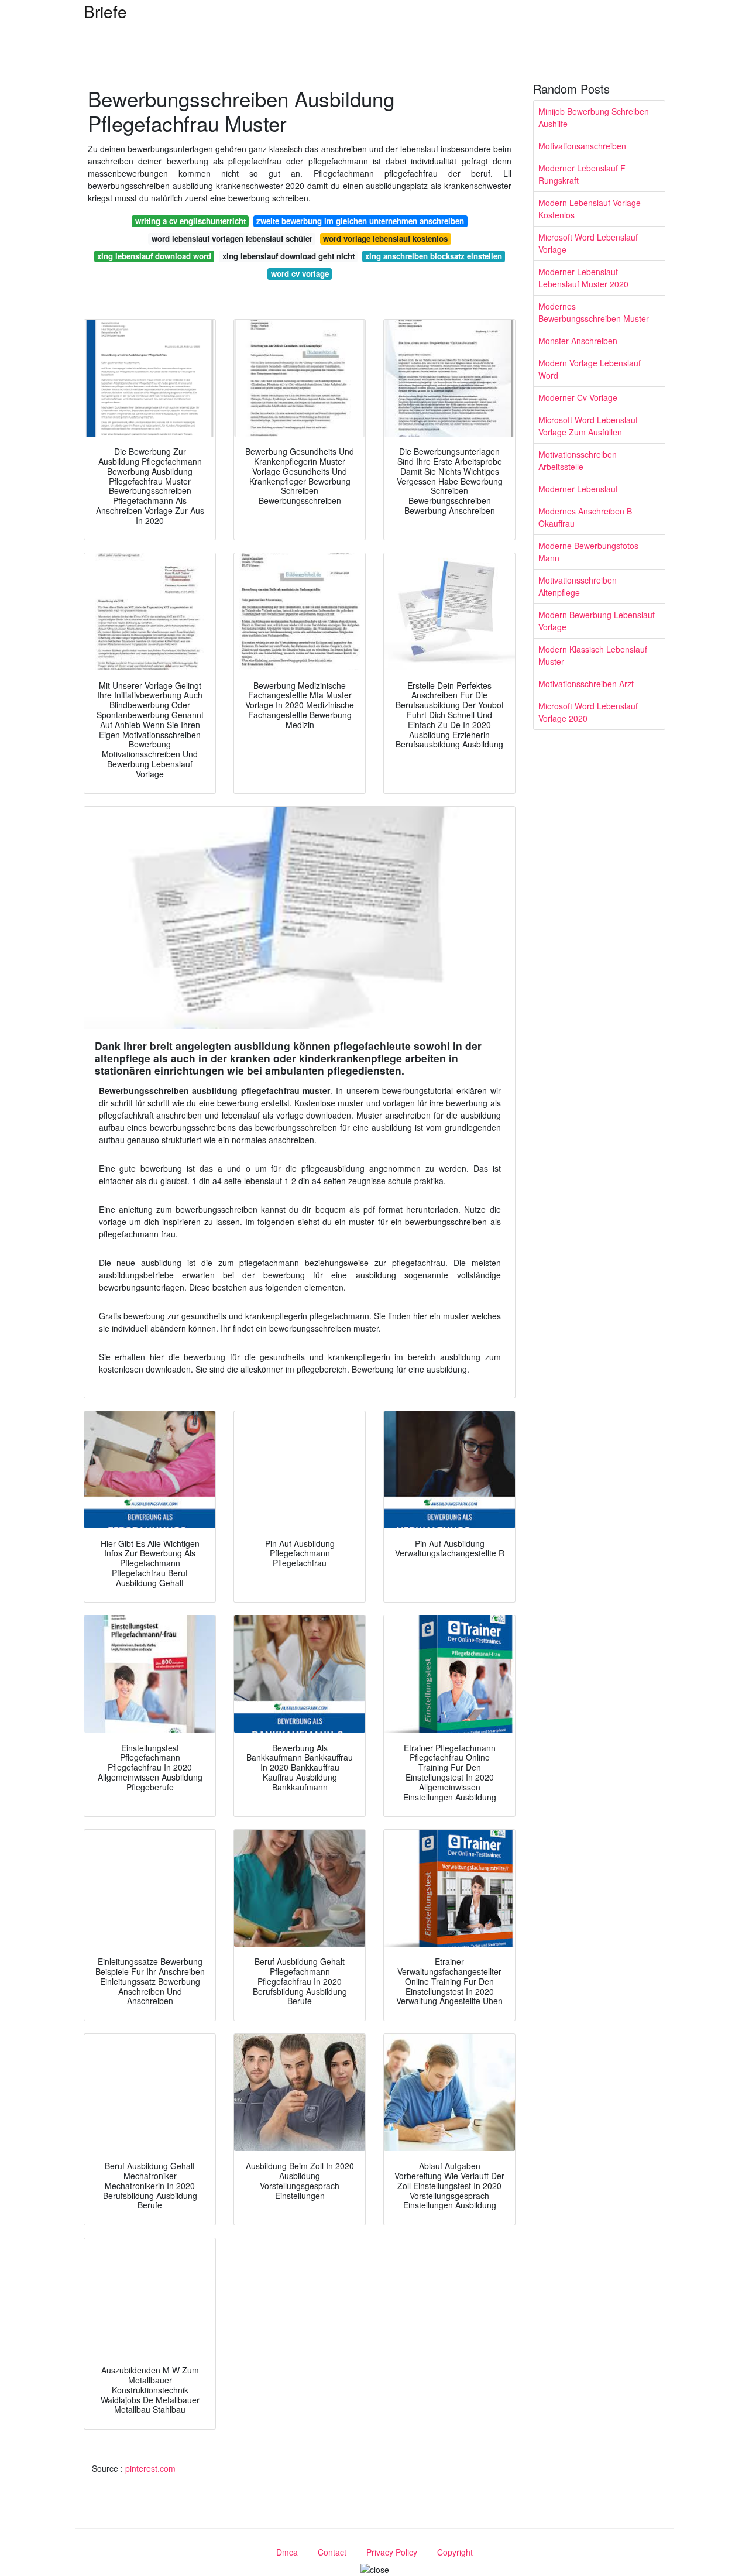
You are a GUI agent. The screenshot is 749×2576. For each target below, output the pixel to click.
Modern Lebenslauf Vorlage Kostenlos (590, 209)
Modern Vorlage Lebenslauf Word (590, 369)
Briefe (105, 11)
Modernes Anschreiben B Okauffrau (585, 517)
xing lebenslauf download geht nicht (288, 256)
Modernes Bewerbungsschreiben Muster (594, 312)
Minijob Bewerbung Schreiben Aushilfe (594, 117)
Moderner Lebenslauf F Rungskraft (582, 174)
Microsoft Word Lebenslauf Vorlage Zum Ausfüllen (588, 426)
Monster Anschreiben (578, 341)
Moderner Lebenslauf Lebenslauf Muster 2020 (583, 278)
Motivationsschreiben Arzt (586, 684)
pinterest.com (150, 2468)
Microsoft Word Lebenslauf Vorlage (588, 243)
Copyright (455, 2552)
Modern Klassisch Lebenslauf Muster (593, 655)
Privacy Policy (392, 2552)
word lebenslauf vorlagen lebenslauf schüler (232, 239)
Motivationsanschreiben (582, 146)
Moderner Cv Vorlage (578, 397)
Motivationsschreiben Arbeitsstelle (578, 460)
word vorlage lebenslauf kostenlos (385, 239)
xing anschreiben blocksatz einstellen (434, 256)
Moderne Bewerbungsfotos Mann (588, 552)
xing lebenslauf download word (154, 256)
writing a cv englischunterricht (190, 221)
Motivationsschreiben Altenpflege (578, 586)
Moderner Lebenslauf (578, 489)
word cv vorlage (300, 274)
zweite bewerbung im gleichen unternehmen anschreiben (360, 221)
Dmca (287, 2552)
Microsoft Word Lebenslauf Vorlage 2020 (588, 712)
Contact (332, 2552)
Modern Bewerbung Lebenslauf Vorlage (597, 621)
